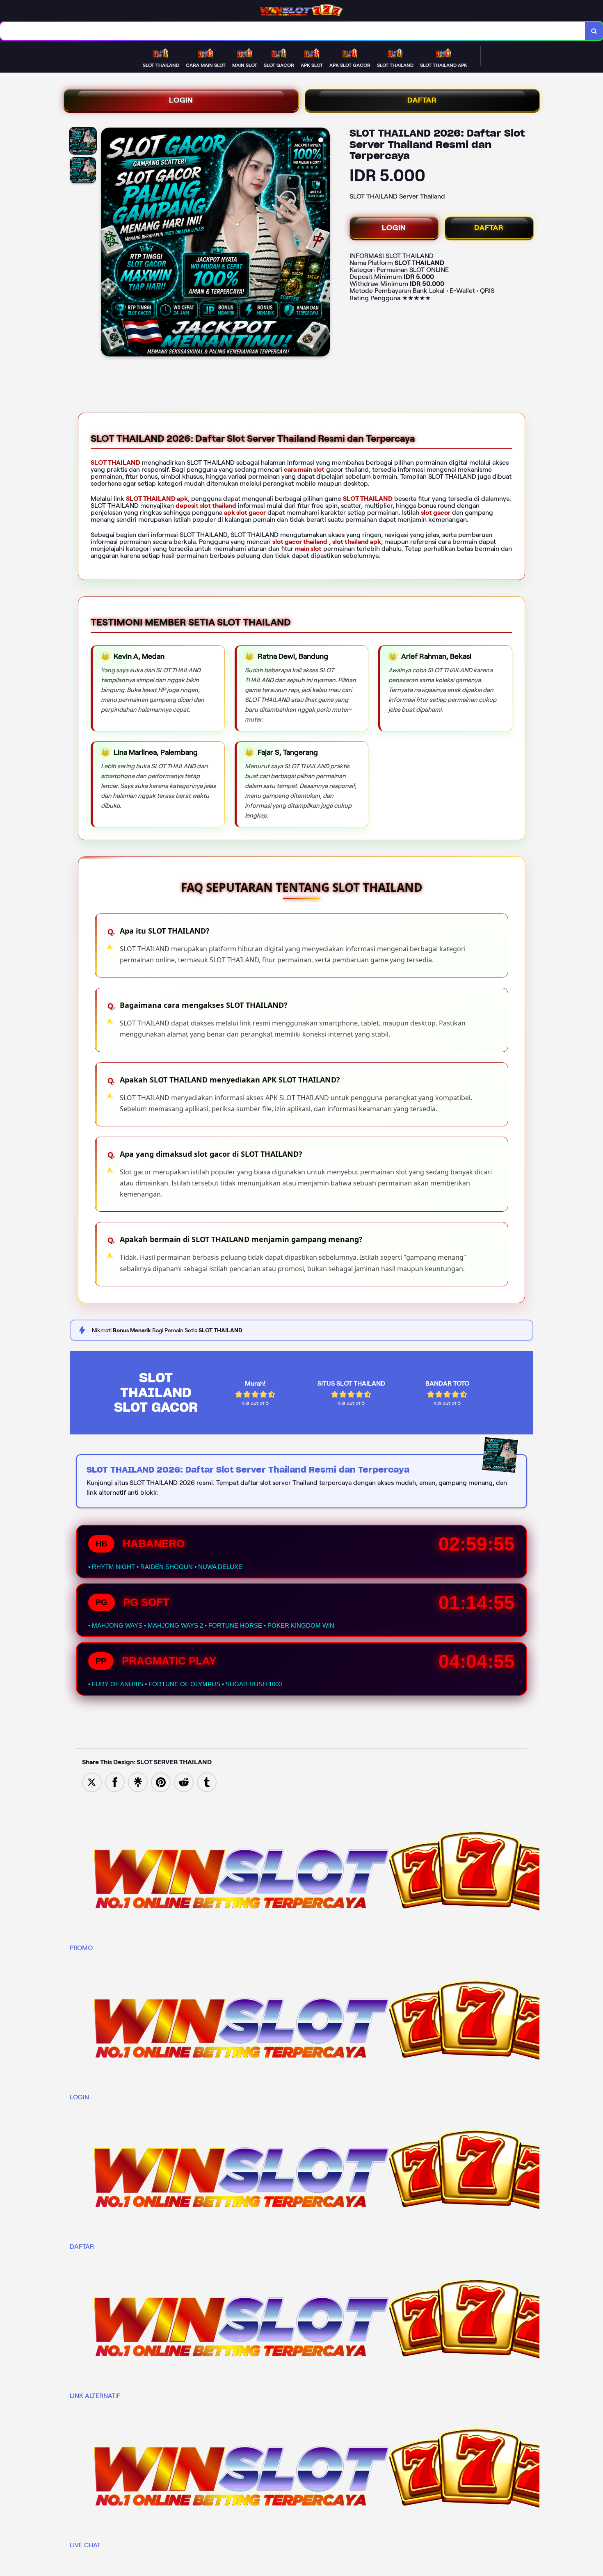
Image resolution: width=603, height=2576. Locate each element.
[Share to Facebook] (115, 1782)
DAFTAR (422, 100)
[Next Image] (323, 243)
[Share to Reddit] (184, 1782)
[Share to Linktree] (138, 1782)
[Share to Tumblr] (207, 1782)
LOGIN (181, 100)
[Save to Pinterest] (161, 1782)
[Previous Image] (107, 243)
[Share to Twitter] (92, 1782)
